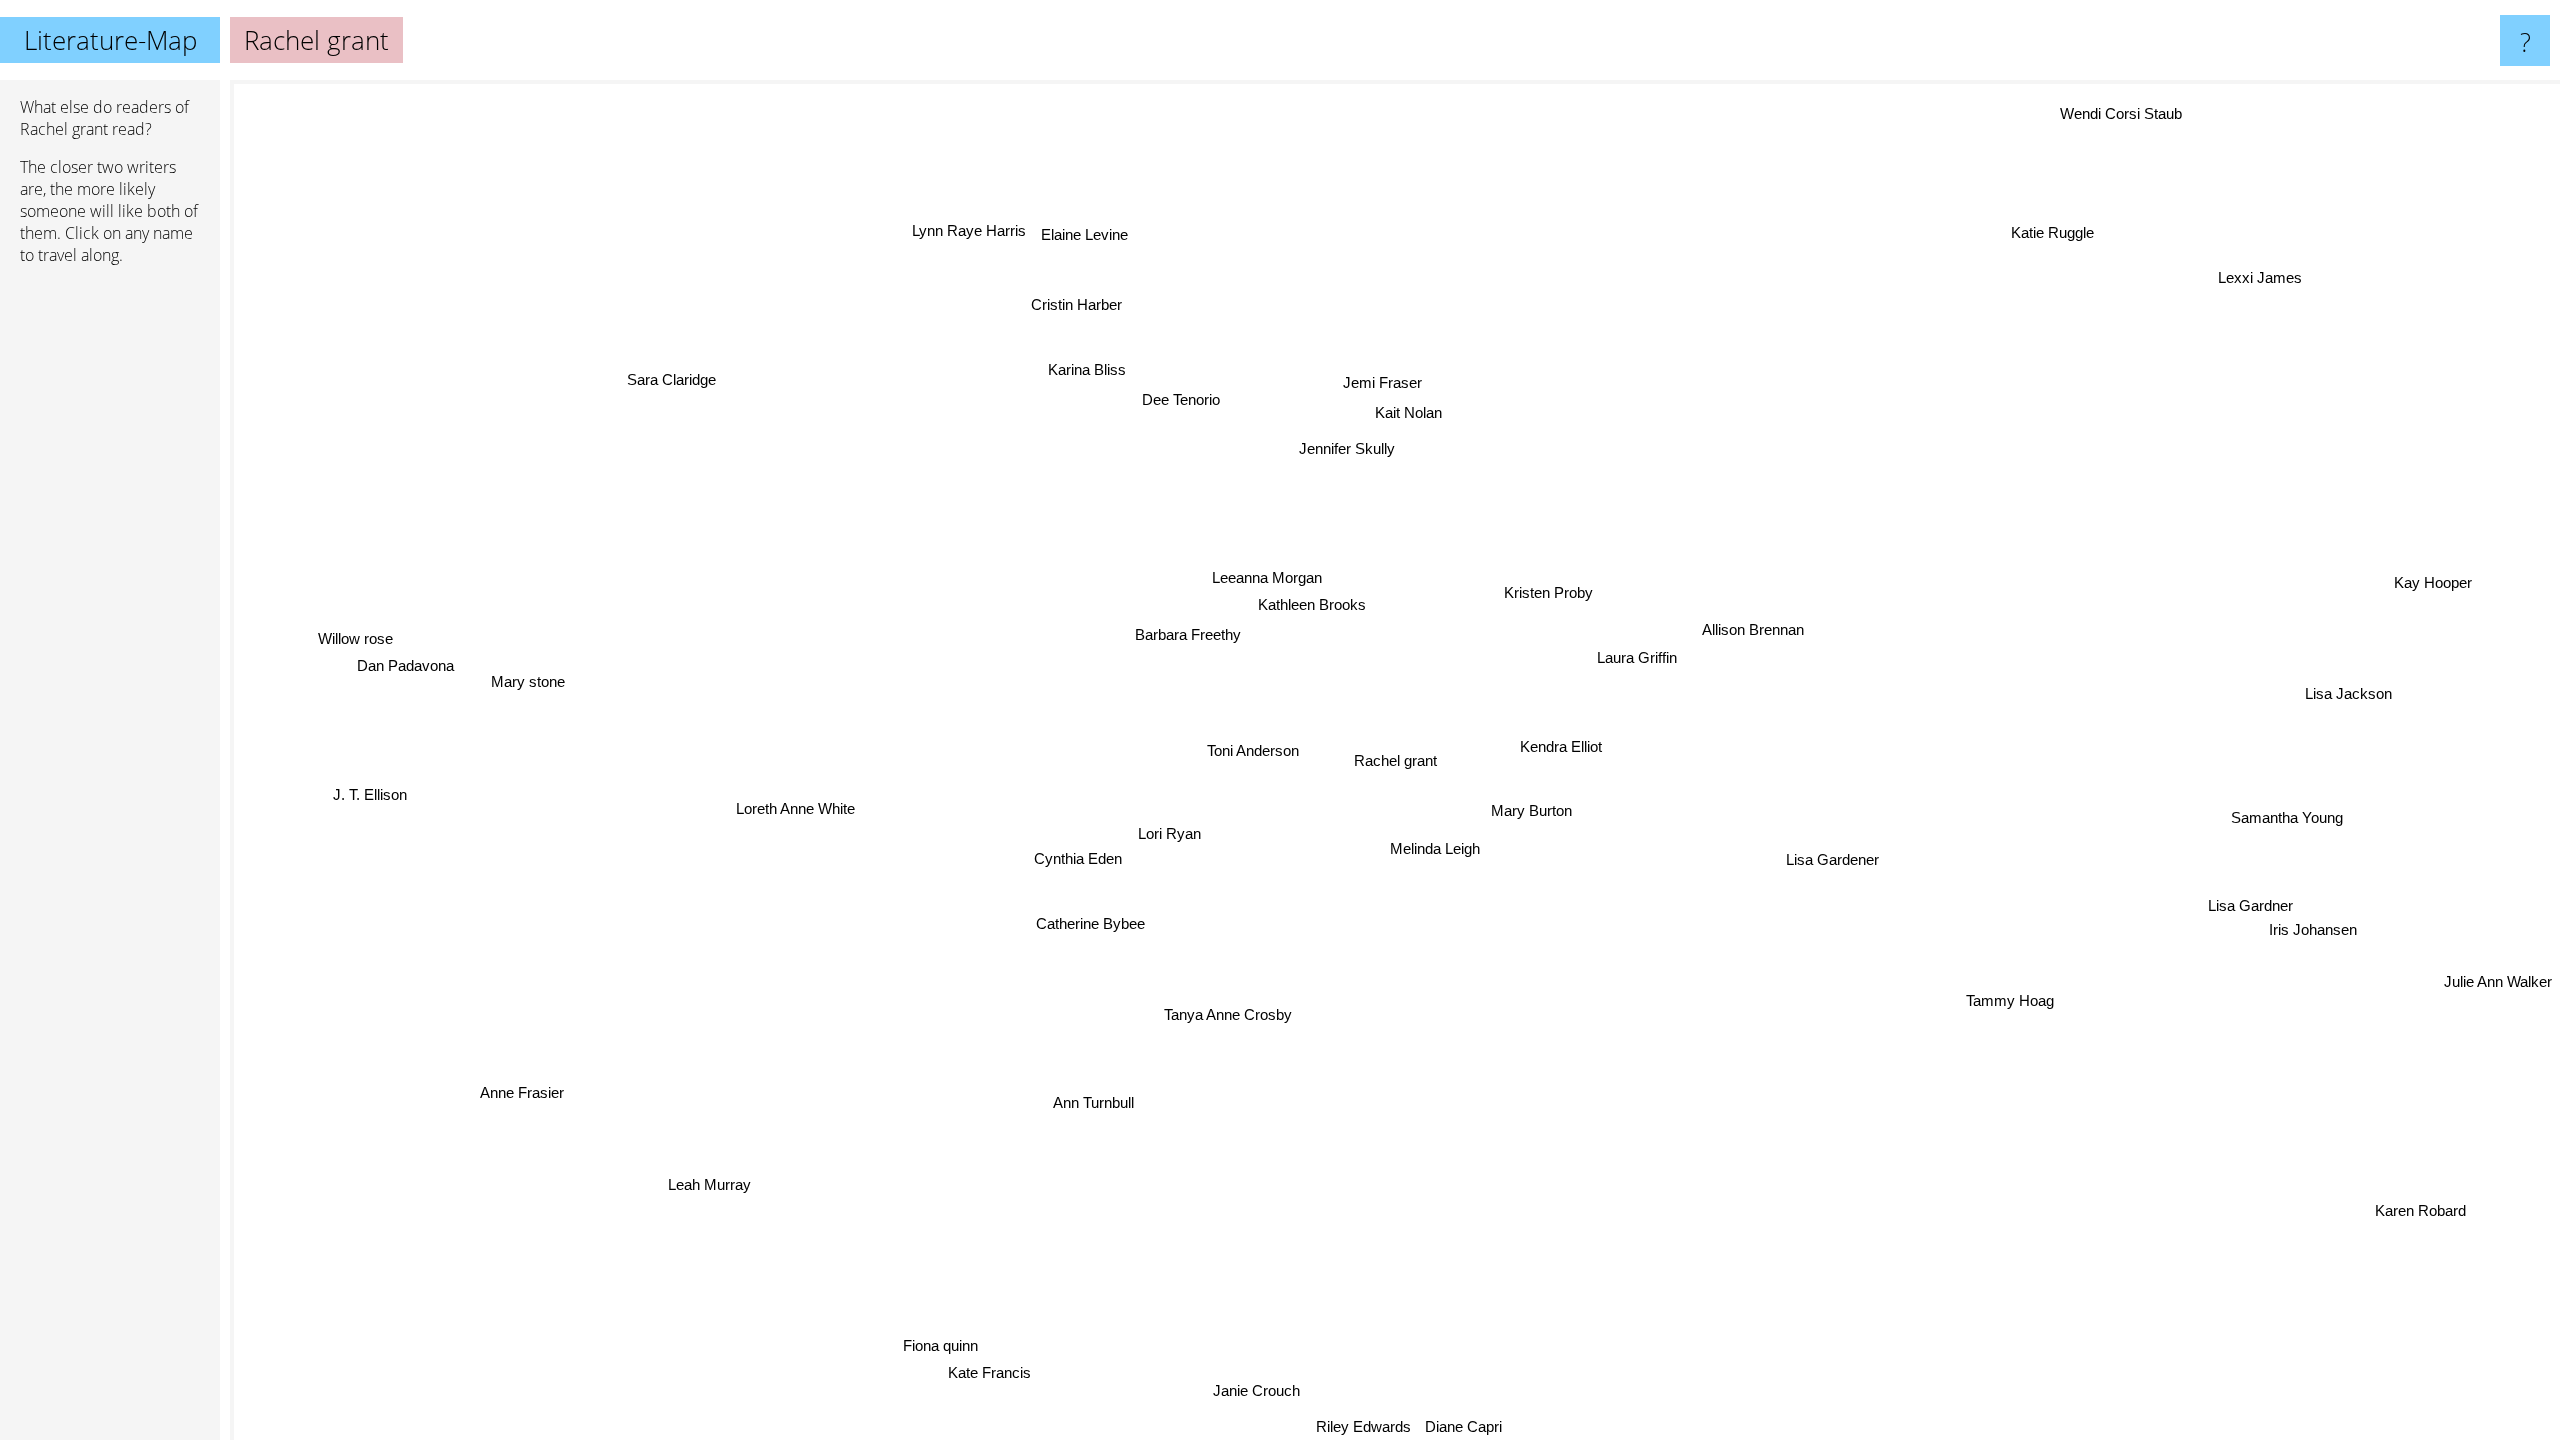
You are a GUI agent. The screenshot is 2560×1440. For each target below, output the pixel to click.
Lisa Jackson (2360, 698)
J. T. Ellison (381, 773)
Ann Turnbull (1105, 1101)
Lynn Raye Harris (999, 225)
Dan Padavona (407, 679)
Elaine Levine (1114, 229)
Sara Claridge (654, 388)
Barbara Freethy (1184, 634)
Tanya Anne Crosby (1240, 1014)
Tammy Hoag (2022, 1001)
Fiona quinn (939, 1342)
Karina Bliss (1079, 369)
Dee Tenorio (1173, 399)
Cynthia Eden (1072, 851)
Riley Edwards (1315, 1426)
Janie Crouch (1236, 1388)
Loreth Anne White (794, 813)
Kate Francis (989, 1368)
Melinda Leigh (1454, 846)
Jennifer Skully (1337, 447)
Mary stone (537, 685)
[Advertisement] (110, 587)
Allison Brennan (1767, 633)
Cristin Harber (1107, 299)
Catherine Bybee (1101, 922)
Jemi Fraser (1358, 379)
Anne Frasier (556, 1117)
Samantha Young (2282, 819)
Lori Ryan (1183, 842)
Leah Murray (721, 1186)
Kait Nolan (1385, 409)
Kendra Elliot (1572, 746)
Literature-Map (110, 40)
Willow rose (356, 652)
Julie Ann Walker (2498, 995)
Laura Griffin (1649, 661)
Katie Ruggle (2040, 230)
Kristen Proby (1541, 588)
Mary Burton (1543, 808)
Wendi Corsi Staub (2099, 109)
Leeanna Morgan (1260, 577)
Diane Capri (1416, 1426)
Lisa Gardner (2259, 906)
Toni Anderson (1248, 748)
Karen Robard (2320, 1255)
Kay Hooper (2455, 594)
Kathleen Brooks (1305, 603)
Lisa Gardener (1847, 860)
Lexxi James (2199, 244)
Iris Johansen (2361, 899)
